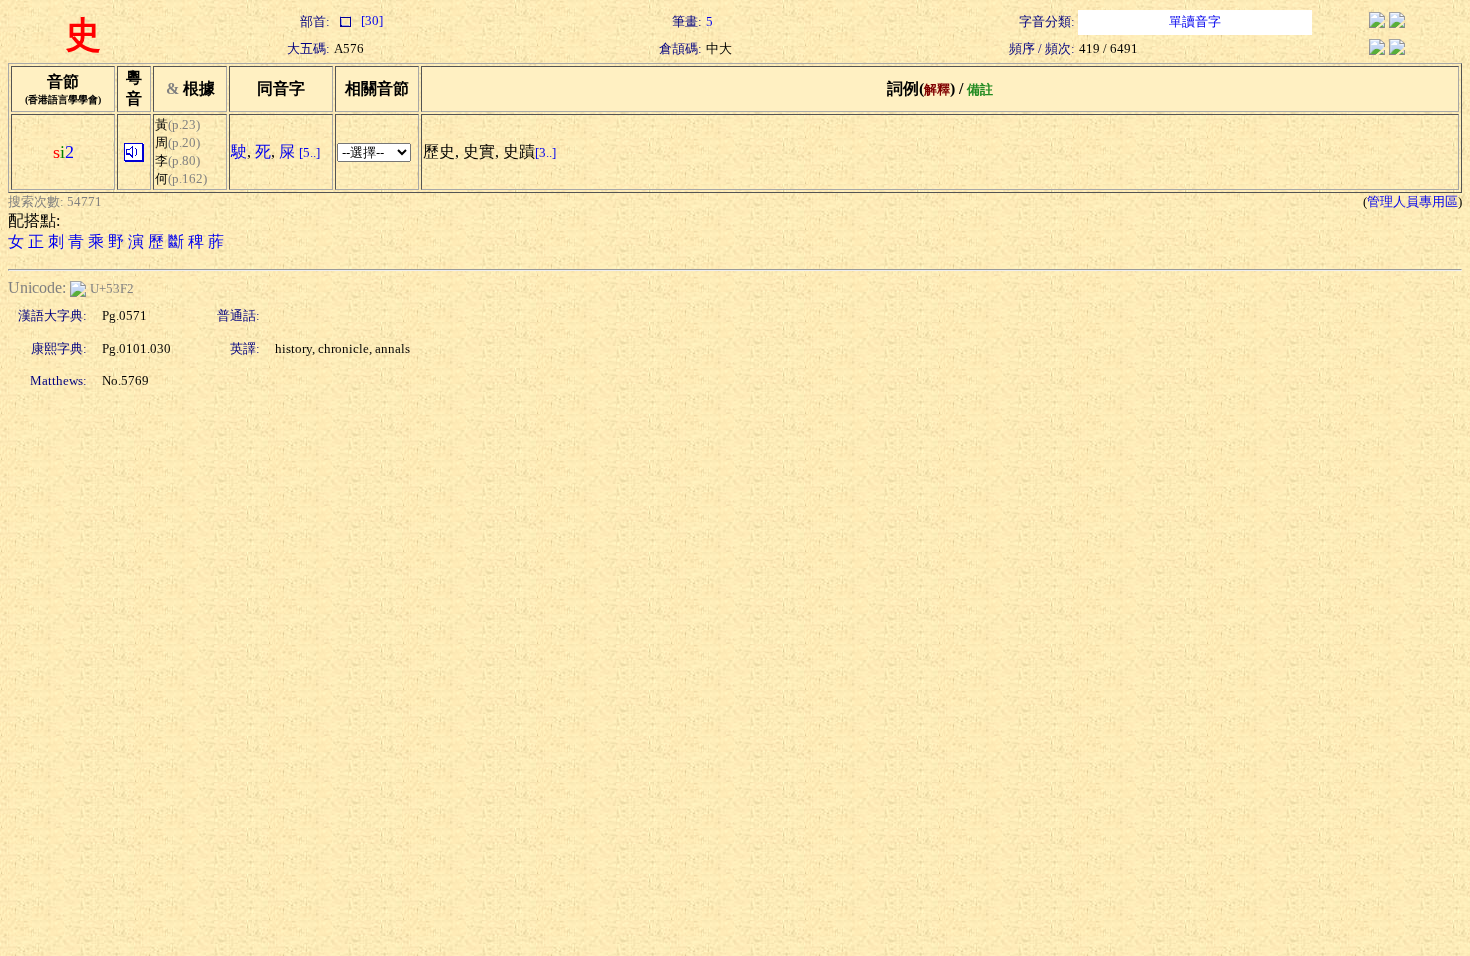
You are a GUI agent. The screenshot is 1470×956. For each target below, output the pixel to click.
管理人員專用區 (1412, 201)
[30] (370, 20)
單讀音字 (1195, 21)
